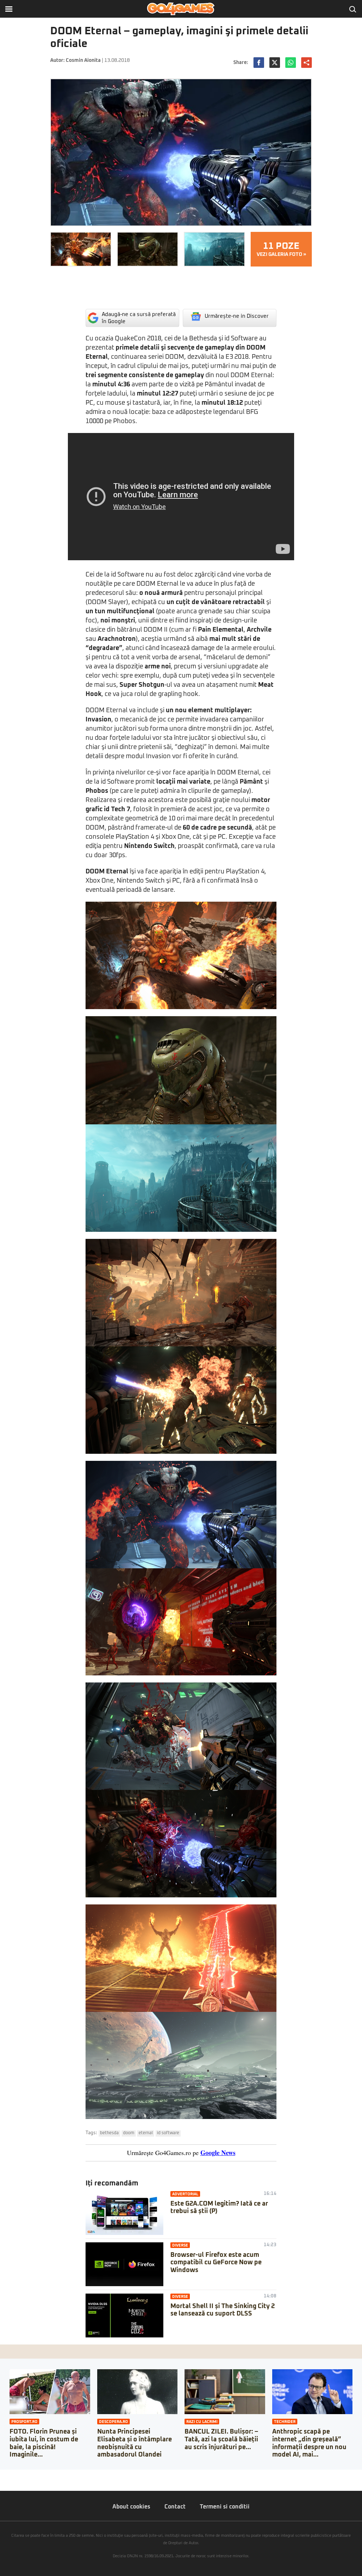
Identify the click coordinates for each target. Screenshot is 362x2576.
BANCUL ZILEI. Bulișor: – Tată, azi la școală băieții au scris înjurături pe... (221, 2439)
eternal (146, 2133)
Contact (175, 2507)
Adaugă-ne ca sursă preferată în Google (139, 318)
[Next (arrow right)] (8, 2482)
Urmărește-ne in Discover (237, 316)
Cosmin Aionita (83, 60)
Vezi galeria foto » (281, 249)
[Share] (8, 2475)
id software (168, 2133)
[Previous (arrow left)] (2, 2482)
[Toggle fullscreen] (13, 2475)
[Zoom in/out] (19, 2475)
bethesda (109, 2133)
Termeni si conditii (225, 2507)
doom (129, 2133)
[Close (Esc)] (2, 2475)
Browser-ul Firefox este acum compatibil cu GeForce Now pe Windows (216, 2263)
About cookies (131, 2507)
